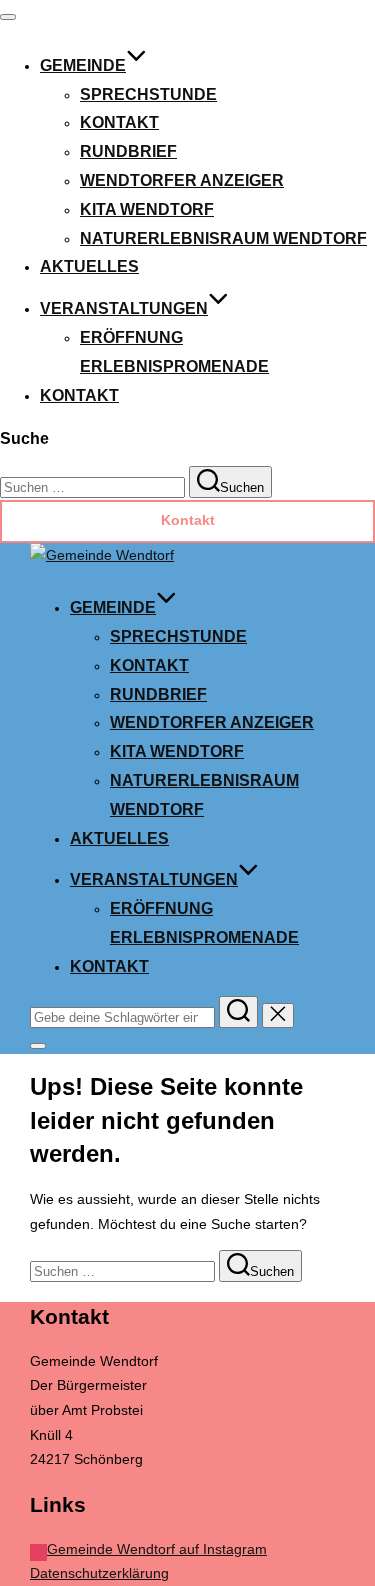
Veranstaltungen (124, 308)
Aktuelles (89, 266)
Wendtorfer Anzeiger (182, 180)
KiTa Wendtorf (147, 209)
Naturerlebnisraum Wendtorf (223, 238)
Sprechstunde (148, 94)
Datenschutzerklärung (99, 1573)
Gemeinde (83, 65)
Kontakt (119, 122)
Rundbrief (128, 151)
